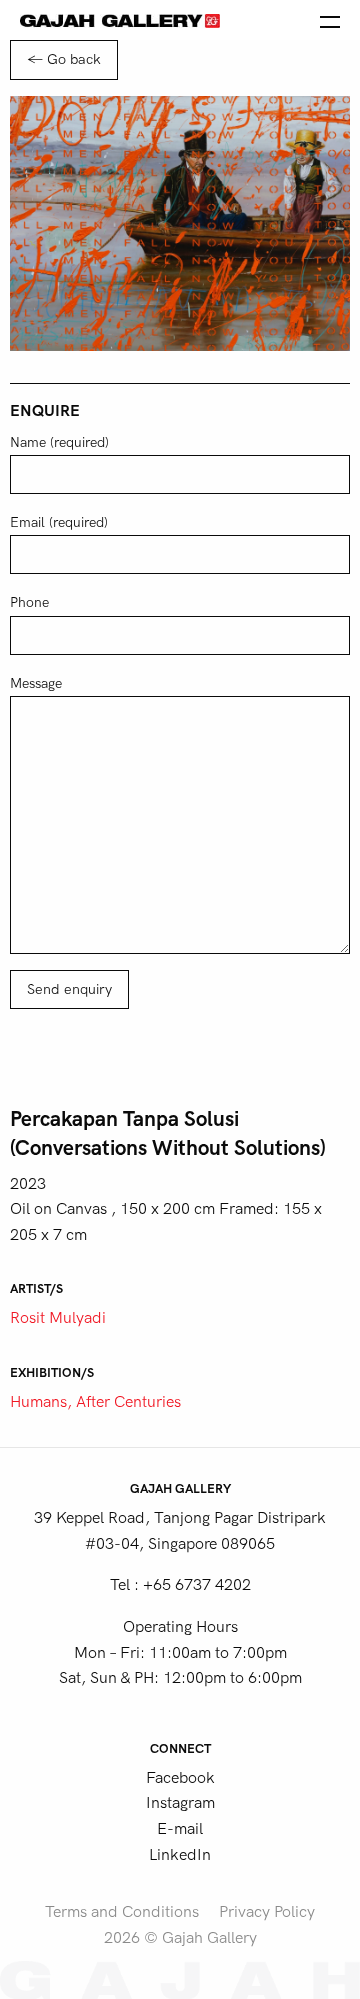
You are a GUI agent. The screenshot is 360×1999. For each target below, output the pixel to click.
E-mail (180, 1829)
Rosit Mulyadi (58, 1318)
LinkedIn (180, 1855)
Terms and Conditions (122, 1912)
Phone (29, 602)
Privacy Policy (267, 1912)
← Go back (64, 59)
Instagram (180, 1803)
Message (36, 683)
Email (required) (59, 522)
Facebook (180, 1778)
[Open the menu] (330, 20)
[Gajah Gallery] (120, 20)
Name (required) (59, 442)
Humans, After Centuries (95, 1402)
